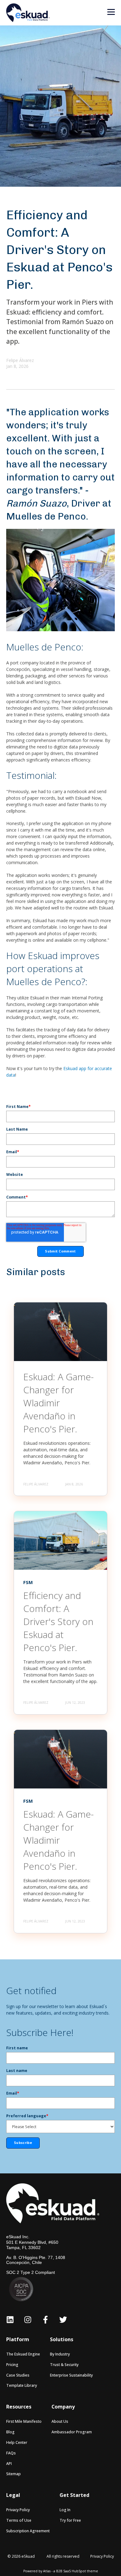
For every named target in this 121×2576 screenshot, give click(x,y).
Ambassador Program (72, 2432)
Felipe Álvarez (20, 360)
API (9, 2464)
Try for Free (70, 2520)
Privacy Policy (18, 2510)
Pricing (12, 2365)
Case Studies (18, 2375)
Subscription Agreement (28, 2531)
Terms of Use (19, 2520)
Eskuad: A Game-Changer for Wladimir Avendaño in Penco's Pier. (58, 1403)
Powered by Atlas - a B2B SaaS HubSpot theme (61, 2571)
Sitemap (13, 2474)
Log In (65, 2510)
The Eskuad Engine (23, 2354)
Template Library (22, 2385)
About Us (60, 2421)
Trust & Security (64, 2365)
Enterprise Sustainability (71, 2375)
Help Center (17, 2442)
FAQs (11, 2453)
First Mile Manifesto (24, 2421)
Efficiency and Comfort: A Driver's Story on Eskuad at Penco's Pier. (58, 1621)
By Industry (60, 2354)
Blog (10, 2432)
